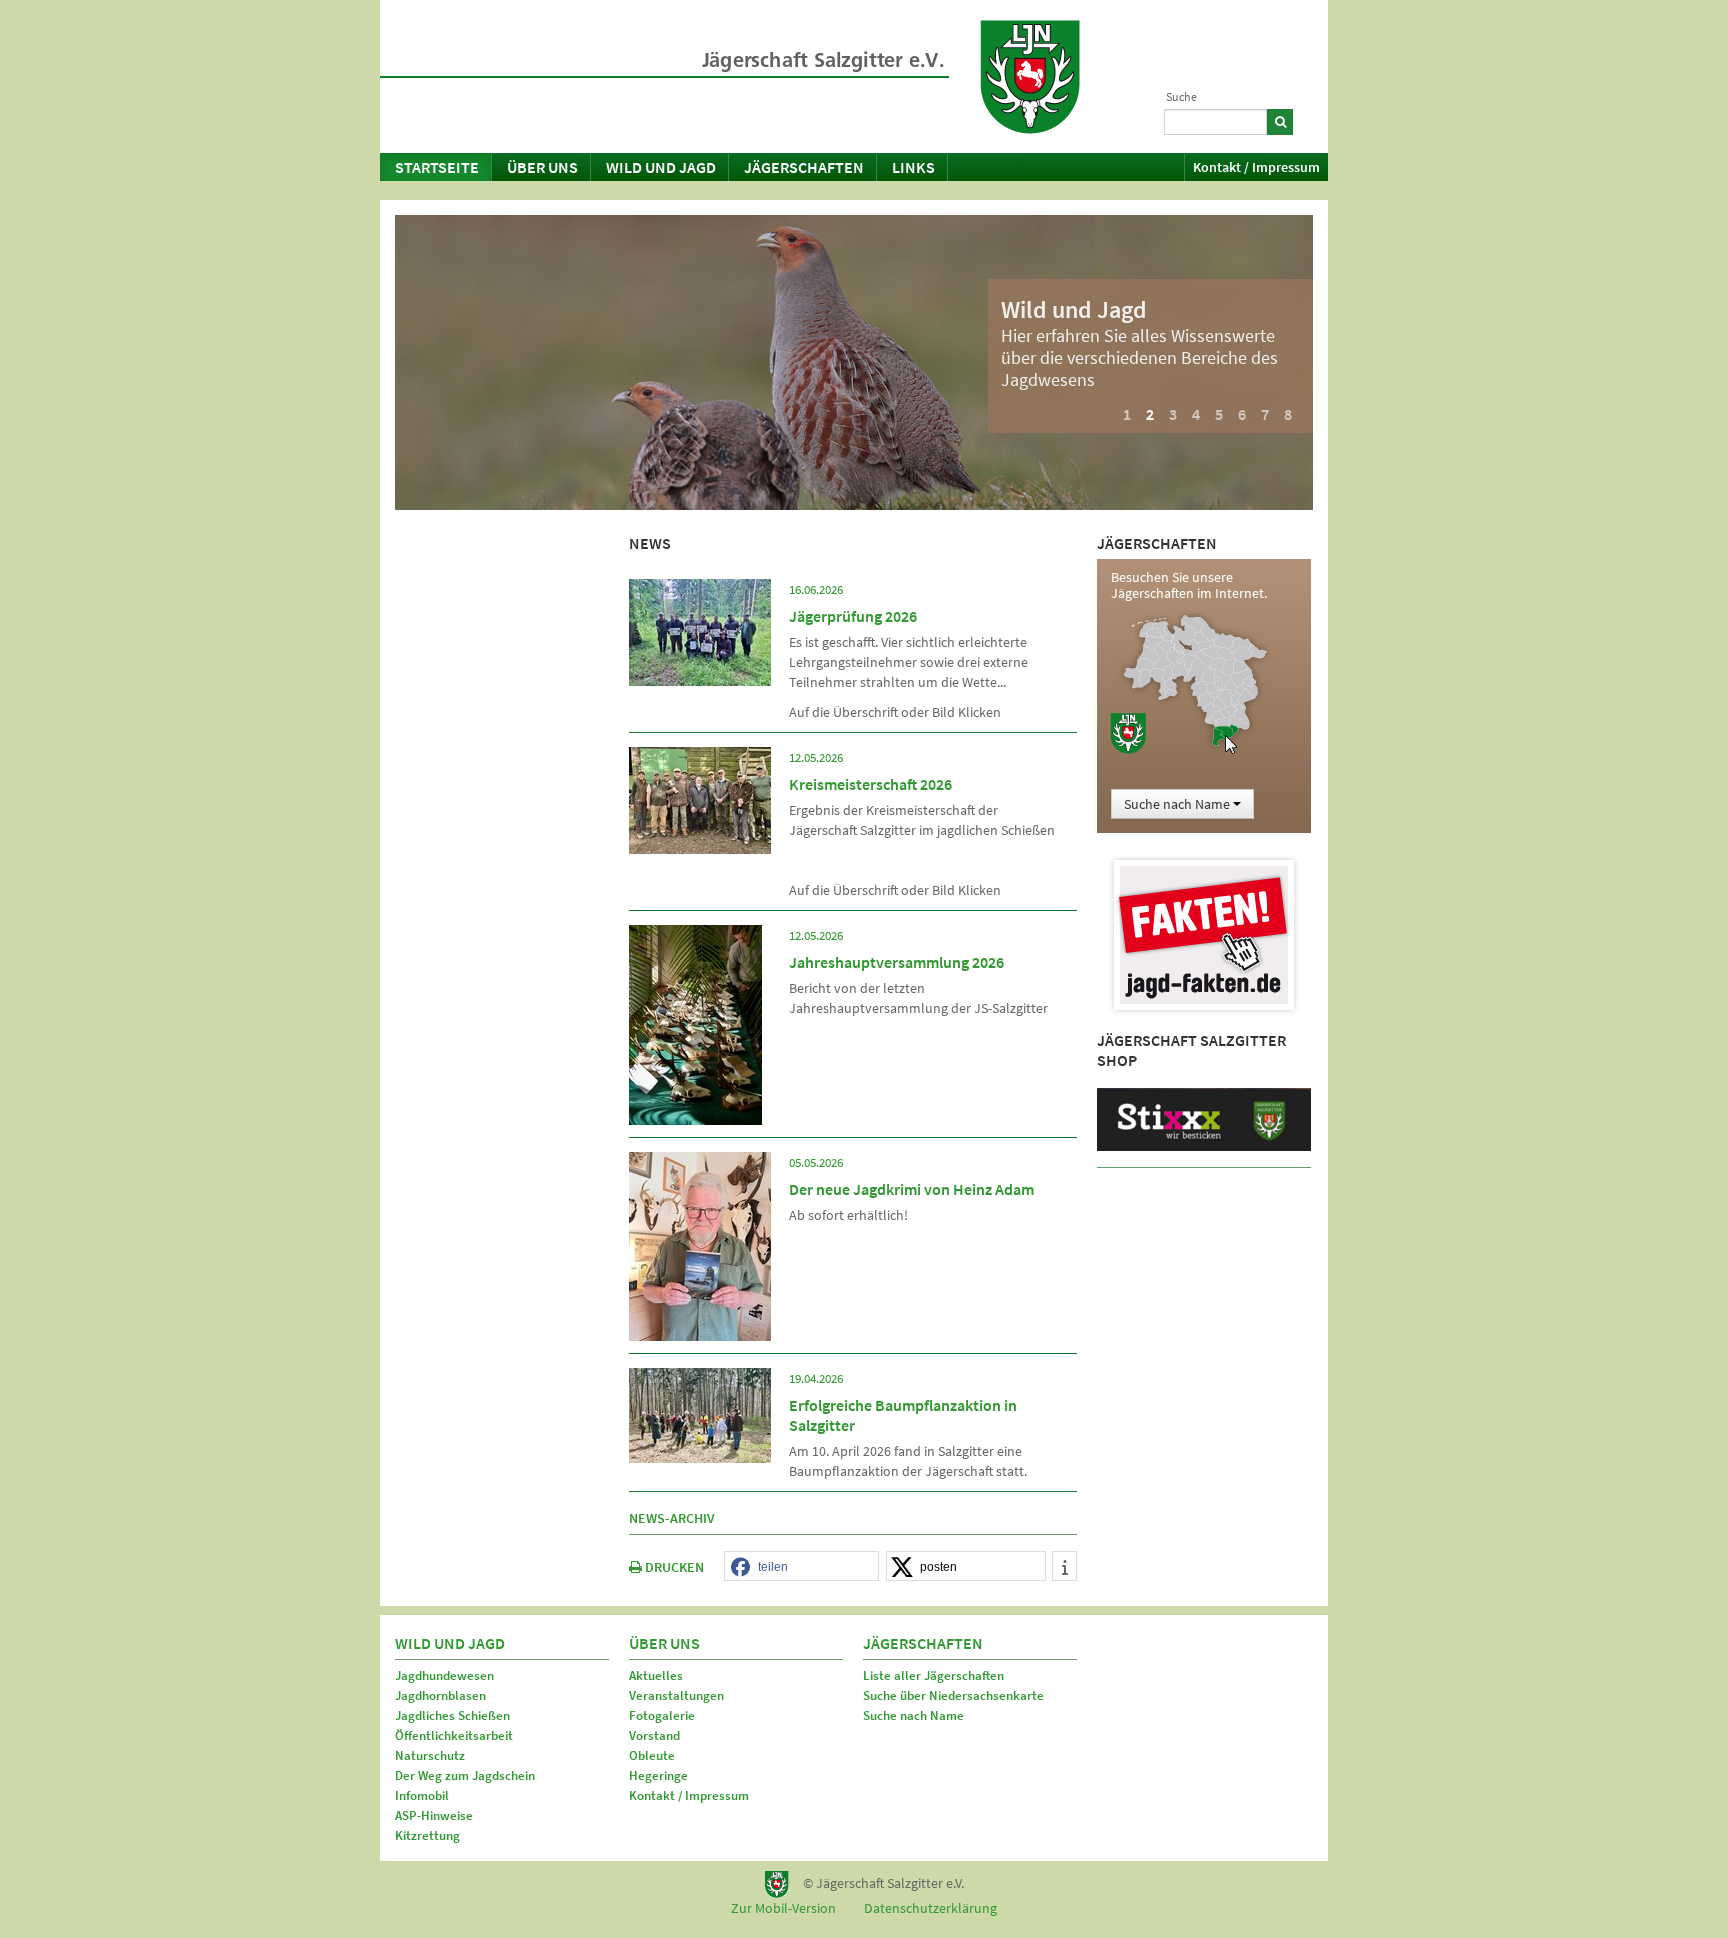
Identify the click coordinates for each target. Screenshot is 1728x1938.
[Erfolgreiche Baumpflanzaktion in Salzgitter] (700, 1414)
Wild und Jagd (661, 167)
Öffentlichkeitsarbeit (454, 1735)
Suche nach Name (913, 1715)
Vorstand (654, 1735)
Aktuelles (656, 1675)
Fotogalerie (662, 1715)
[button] (801, 1567)
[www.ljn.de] (1030, 77)
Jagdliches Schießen (452, 1715)
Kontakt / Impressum (1256, 167)
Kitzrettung (427, 1835)
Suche (1181, 96)
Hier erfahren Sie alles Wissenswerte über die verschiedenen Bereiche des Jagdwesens (1139, 357)
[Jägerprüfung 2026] (700, 631)
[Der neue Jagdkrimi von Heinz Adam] (700, 1245)
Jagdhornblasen (440, 1695)
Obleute (652, 1755)
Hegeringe (658, 1775)
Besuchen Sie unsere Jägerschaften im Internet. (1189, 585)
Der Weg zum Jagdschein (465, 1775)
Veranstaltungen (676, 1695)
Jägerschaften (804, 167)
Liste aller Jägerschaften (933, 1675)
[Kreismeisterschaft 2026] (700, 799)
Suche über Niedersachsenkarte (953, 1695)
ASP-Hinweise (434, 1815)
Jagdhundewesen (444, 1675)
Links (913, 167)
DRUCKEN (673, 1567)
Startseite (437, 167)
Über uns (542, 167)
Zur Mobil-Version (783, 1908)
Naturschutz (430, 1755)
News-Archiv (672, 1518)
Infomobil (422, 1795)
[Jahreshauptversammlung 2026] (695, 1023)
